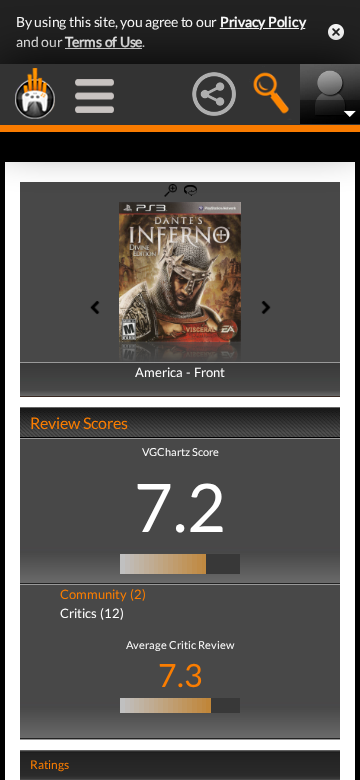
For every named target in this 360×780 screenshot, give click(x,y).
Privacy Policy (263, 21)
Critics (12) (92, 613)
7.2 (180, 506)
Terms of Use (103, 41)
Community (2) (103, 594)
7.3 (180, 674)
